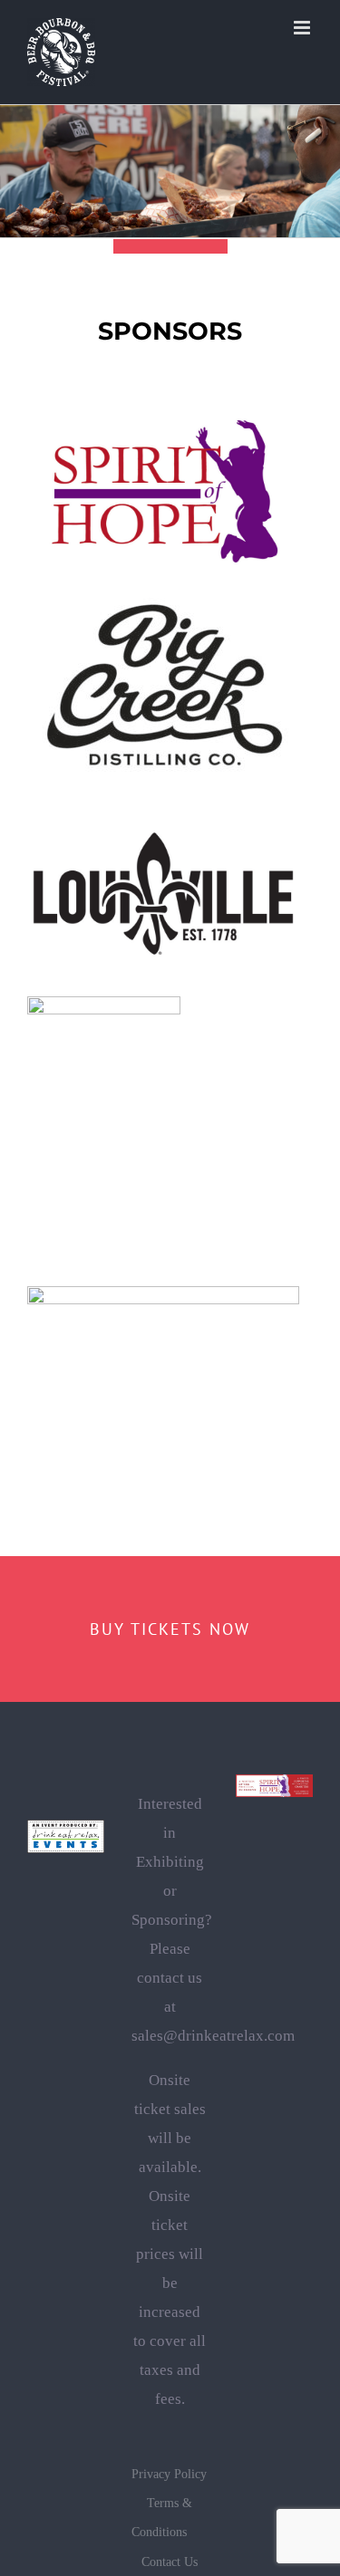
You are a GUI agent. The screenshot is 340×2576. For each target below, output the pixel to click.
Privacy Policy (169, 2474)
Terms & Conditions (162, 2518)
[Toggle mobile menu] (303, 28)
